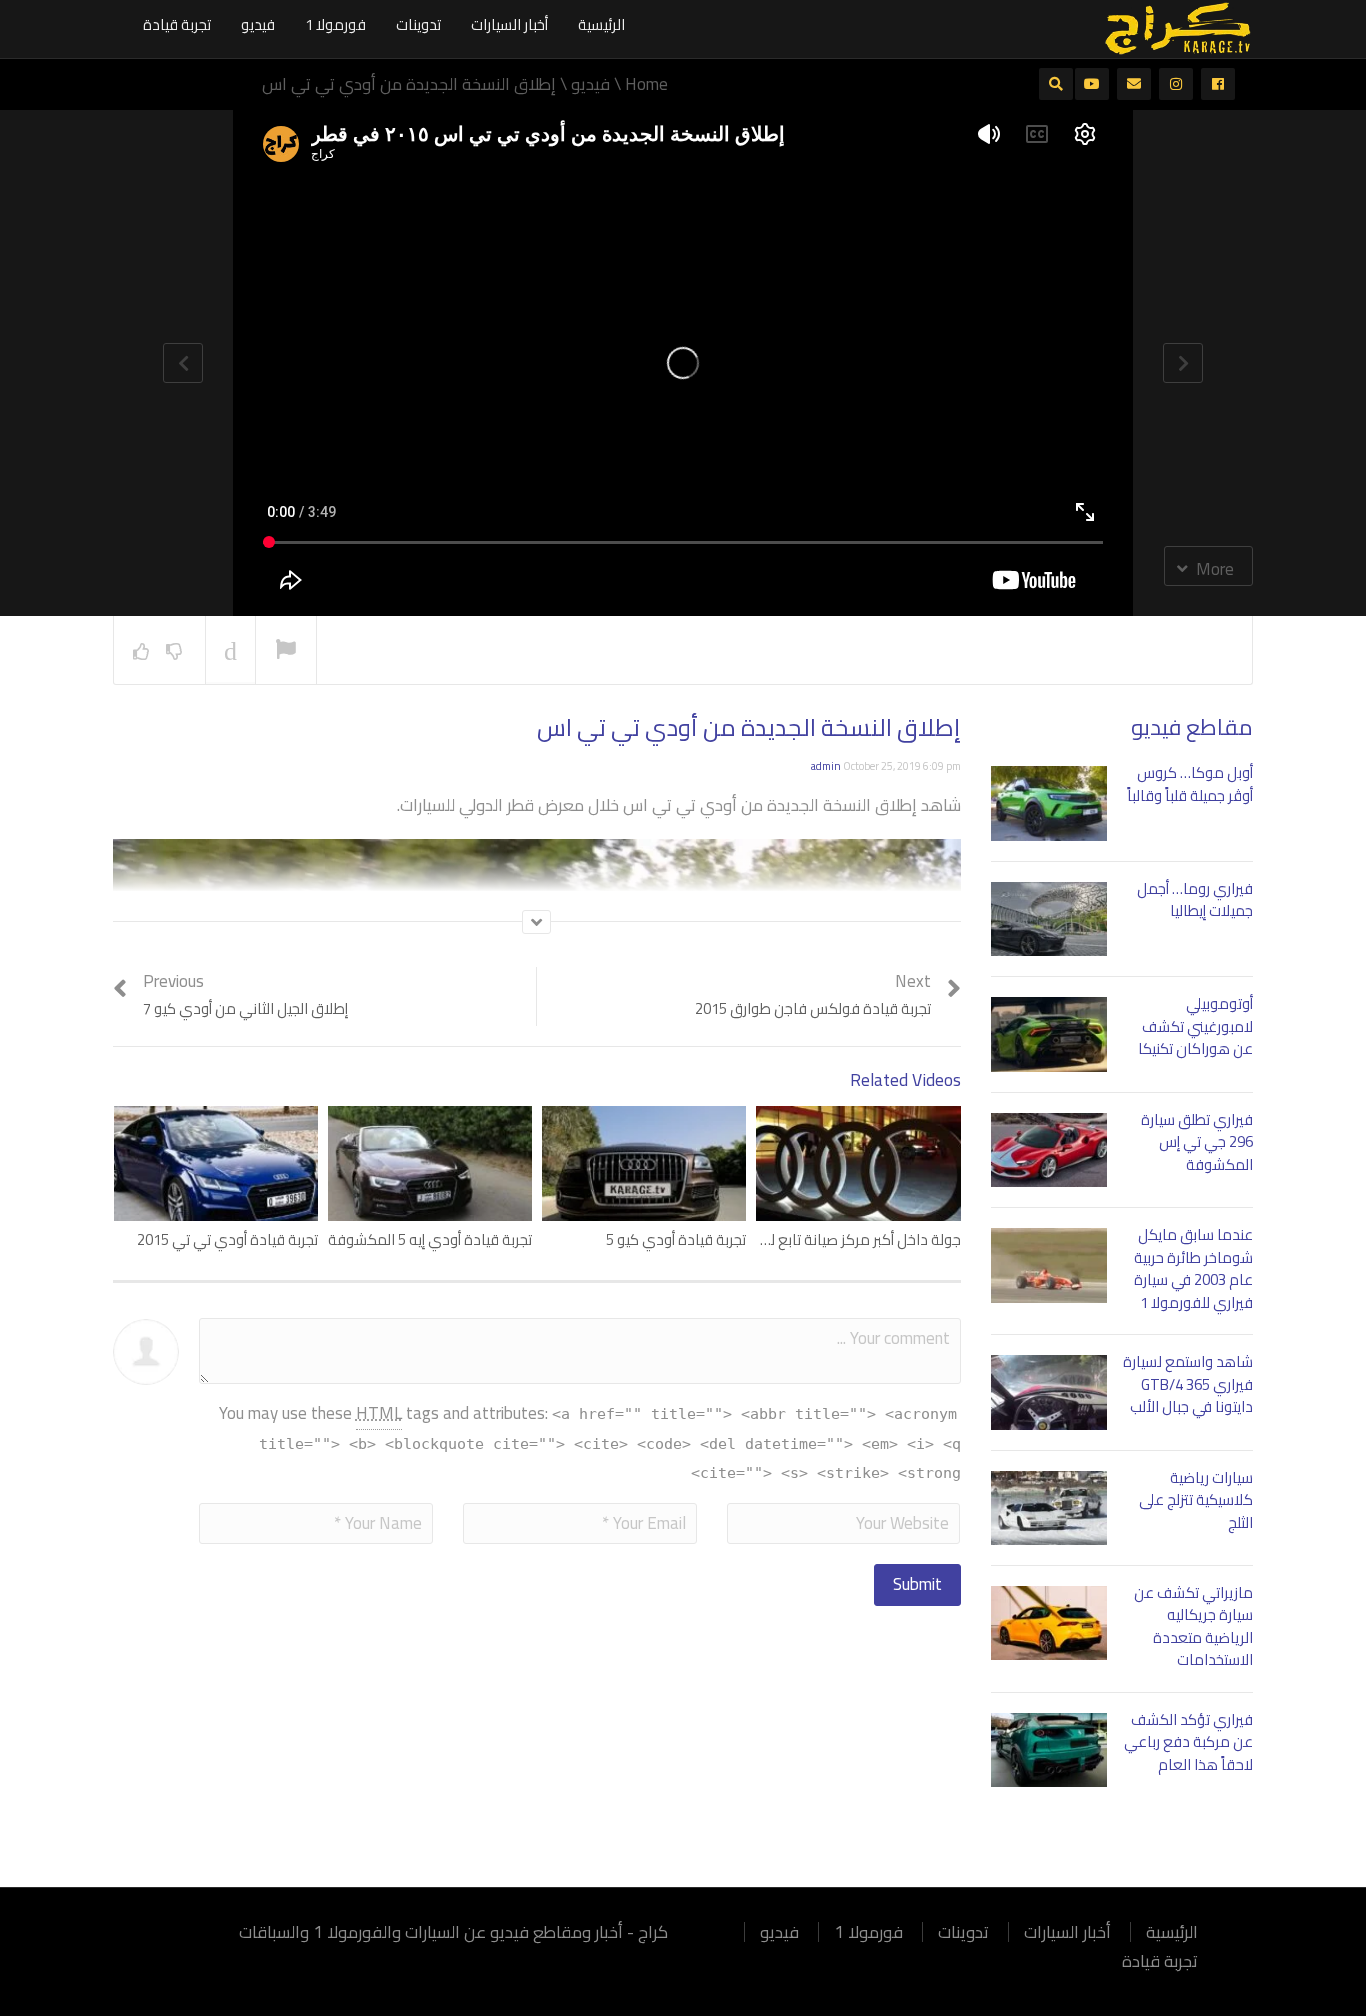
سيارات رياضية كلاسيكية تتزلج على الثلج (1196, 1500)
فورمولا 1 (335, 24)
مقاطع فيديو (1192, 727)
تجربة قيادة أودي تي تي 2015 (227, 1239)
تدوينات (418, 24)
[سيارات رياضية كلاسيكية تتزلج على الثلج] (1049, 1508)
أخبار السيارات (509, 24)
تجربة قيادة (177, 24)
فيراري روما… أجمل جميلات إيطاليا (1195, 900)
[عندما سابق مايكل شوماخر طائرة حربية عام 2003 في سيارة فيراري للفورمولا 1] (1049, 1265)
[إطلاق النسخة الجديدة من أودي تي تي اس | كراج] (1178, 27)
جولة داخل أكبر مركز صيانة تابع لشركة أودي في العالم (799, 1239)
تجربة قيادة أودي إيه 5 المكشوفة (430, 1239)
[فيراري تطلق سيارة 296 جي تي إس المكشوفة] (1049, 1150)
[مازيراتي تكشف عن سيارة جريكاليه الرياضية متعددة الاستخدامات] (1049, 1623)
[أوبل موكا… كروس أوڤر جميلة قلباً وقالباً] (1049, 803)
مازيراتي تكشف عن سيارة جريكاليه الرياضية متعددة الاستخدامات (1193, 1626)
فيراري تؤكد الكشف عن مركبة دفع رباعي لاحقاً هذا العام (1188, 1742)
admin (826, 766)
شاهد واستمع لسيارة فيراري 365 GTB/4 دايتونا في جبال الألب (1188, 1384)
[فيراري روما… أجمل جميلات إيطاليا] (1049, 919)
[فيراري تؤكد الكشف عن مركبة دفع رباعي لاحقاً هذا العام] (1049, 1750)
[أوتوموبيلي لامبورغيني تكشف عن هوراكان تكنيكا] (1049, 1034)
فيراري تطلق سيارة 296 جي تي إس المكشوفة (1197, 1142)
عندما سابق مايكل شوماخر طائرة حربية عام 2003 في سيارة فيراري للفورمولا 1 (1193, 1268)
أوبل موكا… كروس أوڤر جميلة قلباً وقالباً (1190, 784)
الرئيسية (601, 24)
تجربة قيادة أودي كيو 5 (676, 1239)
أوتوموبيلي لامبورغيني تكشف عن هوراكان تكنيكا (1195, 1026)
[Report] (286, 651)
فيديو (258, 24)
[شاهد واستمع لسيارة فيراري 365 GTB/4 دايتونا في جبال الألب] (1049, 1392)
